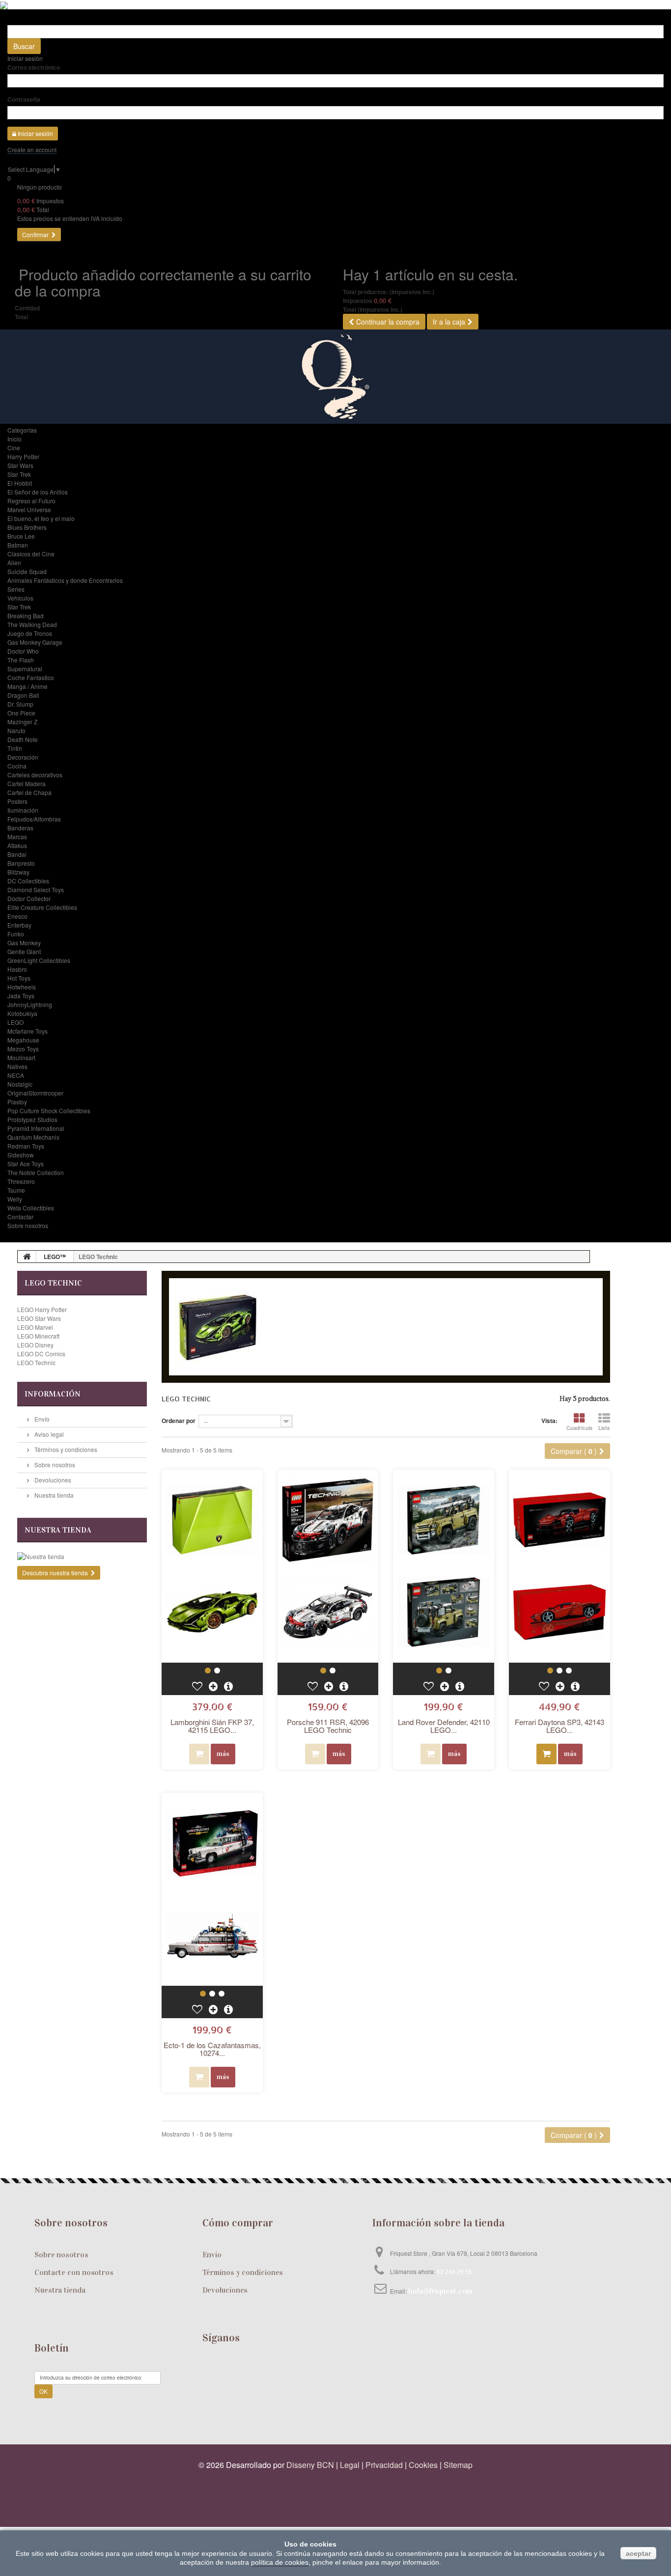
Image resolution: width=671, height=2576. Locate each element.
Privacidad (384, 2465)
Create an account (32, 150)
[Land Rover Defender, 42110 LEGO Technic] (444, 1566)
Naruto (16, 730)
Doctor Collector (29, 898)
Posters (17, 801)
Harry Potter (23, 456)
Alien (14, 562)
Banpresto (21, 863)
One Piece (21, 713)
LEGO (15, 1022)
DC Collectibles (28, 881)
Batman (18, 545)
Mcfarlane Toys (28, 1031)
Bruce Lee (21, 536)
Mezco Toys (23, 1049)
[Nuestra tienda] (82, 1557)
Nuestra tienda (53, 1495)
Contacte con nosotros (74, 2272)
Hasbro (17, 969)
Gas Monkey (24, 943)
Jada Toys (21, 996)
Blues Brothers (27, 527)
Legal (350, 2465)
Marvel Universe (29, 509)
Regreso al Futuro (31, 501)
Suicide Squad (27, 571)
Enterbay (19, 925)
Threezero (21, 1181)
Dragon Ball (23, 695)
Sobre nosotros (28, 1225)
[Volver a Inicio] (27, 1257)
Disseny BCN (310, 2465)
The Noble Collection (36, 1172)
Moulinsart (21, 1057)
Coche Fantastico (31, 677)
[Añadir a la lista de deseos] (198, 1686)
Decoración (23, 757)
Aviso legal (48, 1434)
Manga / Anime (28, 686)
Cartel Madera (27, 783)
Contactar (20, 1217)
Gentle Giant (24, 951)
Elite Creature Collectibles (42, 907)
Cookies (423, 2465)
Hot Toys (19, 978)
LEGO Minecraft (38, 1336)
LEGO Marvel (35, 1327)
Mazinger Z (22, 722)
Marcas (17, 836)
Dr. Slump (20, 704)
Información (53, 1394)
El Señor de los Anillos (38, 492)
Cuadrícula (579, 1427)
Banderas (20, 828)
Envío (41, 1419)
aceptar (638, 2553)
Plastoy (17, 1102)
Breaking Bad (26, 616)
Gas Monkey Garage (35, 642)
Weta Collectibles (31, 1208)
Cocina (17, 766)
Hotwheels (22, 987)
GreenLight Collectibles (39, 960)
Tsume (16, 1190)
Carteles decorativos (35, 775)
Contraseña (24, 99)
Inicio (14, 439)
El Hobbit (20, 483)
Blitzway (18, 872)
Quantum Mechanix (33, 1137)
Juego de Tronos (30, 633)
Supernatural (25, 669)
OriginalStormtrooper (35, 1093)
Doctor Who (23, 651)
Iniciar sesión (25, 58)
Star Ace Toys (26, 1164)
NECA (16, 1075)
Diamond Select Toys (36, 890)
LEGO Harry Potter (42, 1309)
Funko (16, 934)
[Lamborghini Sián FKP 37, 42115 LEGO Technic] (212, 1566)
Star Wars (20, 465)
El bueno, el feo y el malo (41, 518)
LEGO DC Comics (41, 1354)
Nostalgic (20, 1084)
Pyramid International (36, 1128)
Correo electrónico (34, 67)
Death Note (23, 739)
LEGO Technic (36, 1362)
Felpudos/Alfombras (34, 819)
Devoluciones (52, 1480)
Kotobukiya (22, 1013)
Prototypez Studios (32, 1119)
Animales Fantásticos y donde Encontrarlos (65, 580)
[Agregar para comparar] (214, 1686)
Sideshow (21, 1155)
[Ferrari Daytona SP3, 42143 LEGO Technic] (559, 1566)
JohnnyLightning (30, 1004)
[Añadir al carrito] (546, 1754)
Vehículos (20, 598)
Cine (14, 448)
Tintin (15, 748)
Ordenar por (179, 1421)
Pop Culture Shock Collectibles (49, 1110)
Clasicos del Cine (31, 554)
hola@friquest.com (440, 2291)
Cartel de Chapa (29, 792)
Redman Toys (26, 1146)
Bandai (17, 854)
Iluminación (23, 810)
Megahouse (23, 1040)
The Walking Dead (32, 624)
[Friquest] (335, 377)
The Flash (21, 660)
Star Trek (19, 474)
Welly (15, 1199)
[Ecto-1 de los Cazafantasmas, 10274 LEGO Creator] (212, 1889)
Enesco (17, 916)
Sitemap (458, 2465)
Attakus (17, 845)
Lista (604, 1427)
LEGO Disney (35, 1345)
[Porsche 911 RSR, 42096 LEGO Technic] (328, 1566)
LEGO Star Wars (39, 1318)
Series (16, 589)
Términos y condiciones (65, 1449)
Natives (17, 1066)
